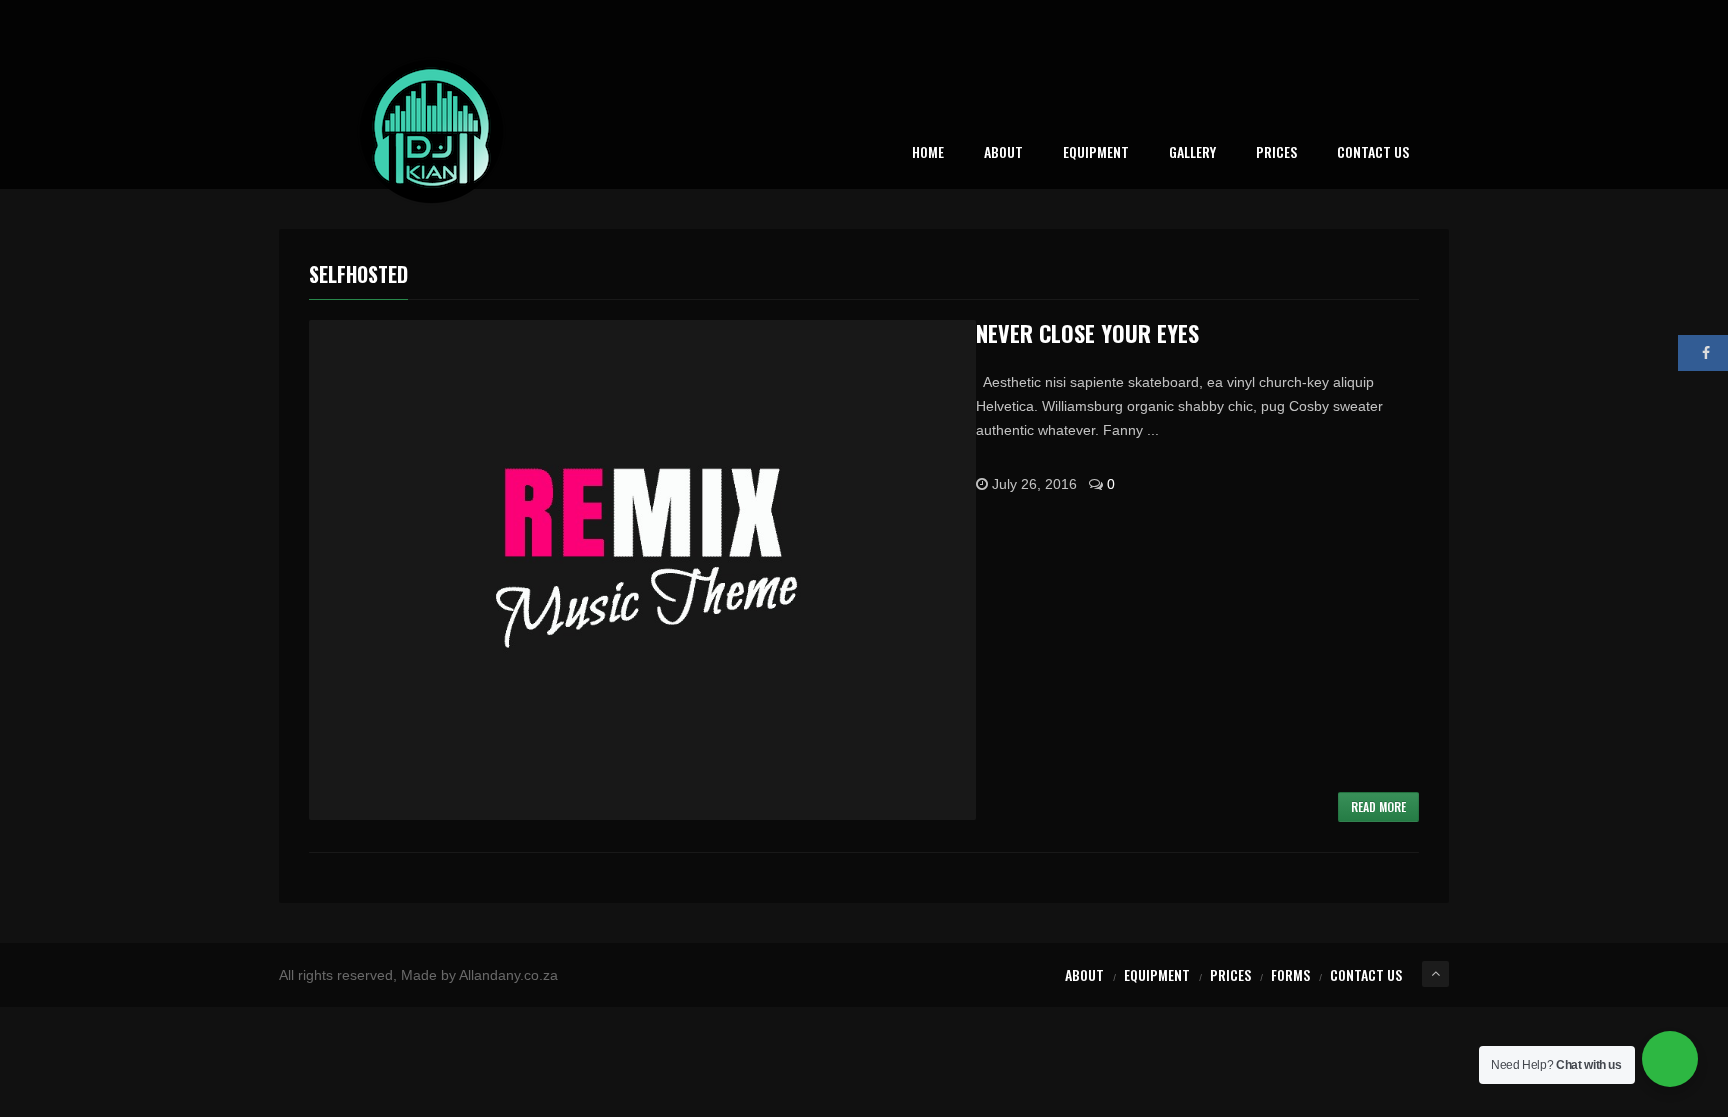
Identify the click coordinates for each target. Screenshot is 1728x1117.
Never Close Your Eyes (1087, 333)
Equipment (1096, 153)
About (1003, 153)
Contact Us (1373, 153)
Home (928, 153)
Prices (1276, 153)
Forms (1290, 974)
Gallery (1192, 153)
